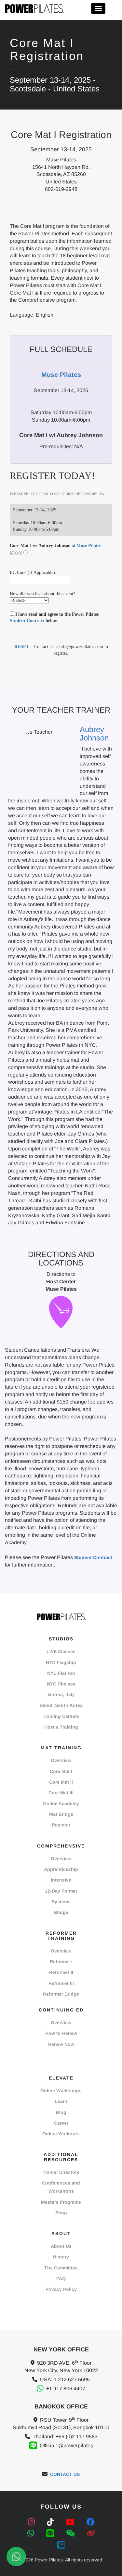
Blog (61, 2112)
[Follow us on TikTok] (51, 2522)
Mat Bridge (61, 1814)
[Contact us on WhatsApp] (32, 2533)
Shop (61, 2213)
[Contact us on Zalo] (61, 2544)
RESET (22, 647)
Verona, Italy (61, 1695)
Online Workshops (61, 2091)
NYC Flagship (61, 1662)
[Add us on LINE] (51, 2533)
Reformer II (61, 1972)
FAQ (61, 2279)
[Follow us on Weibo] (91, 2533)
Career (61, 2123)
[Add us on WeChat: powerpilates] (72, 2533)
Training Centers (61, 1716)
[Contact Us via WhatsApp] (16, 2557)
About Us (61, 2246)
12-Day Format (61, 1891)
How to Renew (61, 2033)
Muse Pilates (89, 546)
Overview (61, 1760)
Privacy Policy (61, 2289)
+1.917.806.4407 (66, 2389)
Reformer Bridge (61, 1994)
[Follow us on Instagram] (33, 2522)
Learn (61, 2101)
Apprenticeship (61, 1869)
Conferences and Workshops (61, 2187)
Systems (61, 1902)
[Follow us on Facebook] (90, 2522)
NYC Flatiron (61, 1673)
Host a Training (61, 1727)
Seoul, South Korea (61, 1705)
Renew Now (61, 2044)
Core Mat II (61, 1782)
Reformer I (61, 1962)
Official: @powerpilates (66, 2446)
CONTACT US (65, 2474)
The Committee (61, 2268)
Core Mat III (61, 1793)
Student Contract (27, 621)
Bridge (61, 1912)
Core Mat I (61, 1771)
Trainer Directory (61, 2172)
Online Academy (61, 1803)
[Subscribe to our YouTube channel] (71, 2522)
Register (61, 1825)
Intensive (61, 1880)
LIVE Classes (61, 1651)
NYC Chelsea (61, 1684)
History (61, 2257)
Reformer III (61, 1983)
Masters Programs (61, 2202)
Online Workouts (61, 2134)
